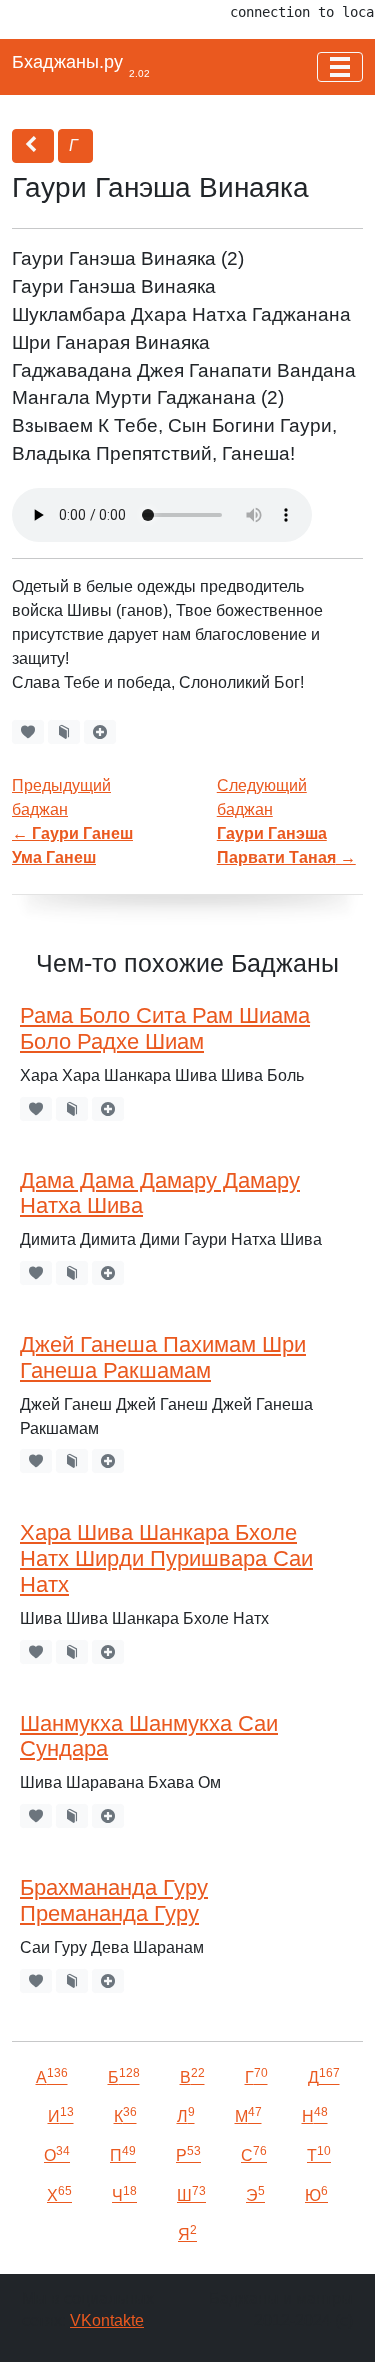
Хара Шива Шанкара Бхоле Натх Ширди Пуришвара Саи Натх (166, 1559)
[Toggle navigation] (340, 67)
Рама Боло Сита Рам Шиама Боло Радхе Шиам (165, 1029)
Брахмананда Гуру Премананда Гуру (114, 1901)
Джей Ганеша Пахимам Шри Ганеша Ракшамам (163, 1358)
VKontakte (107, 2320)
